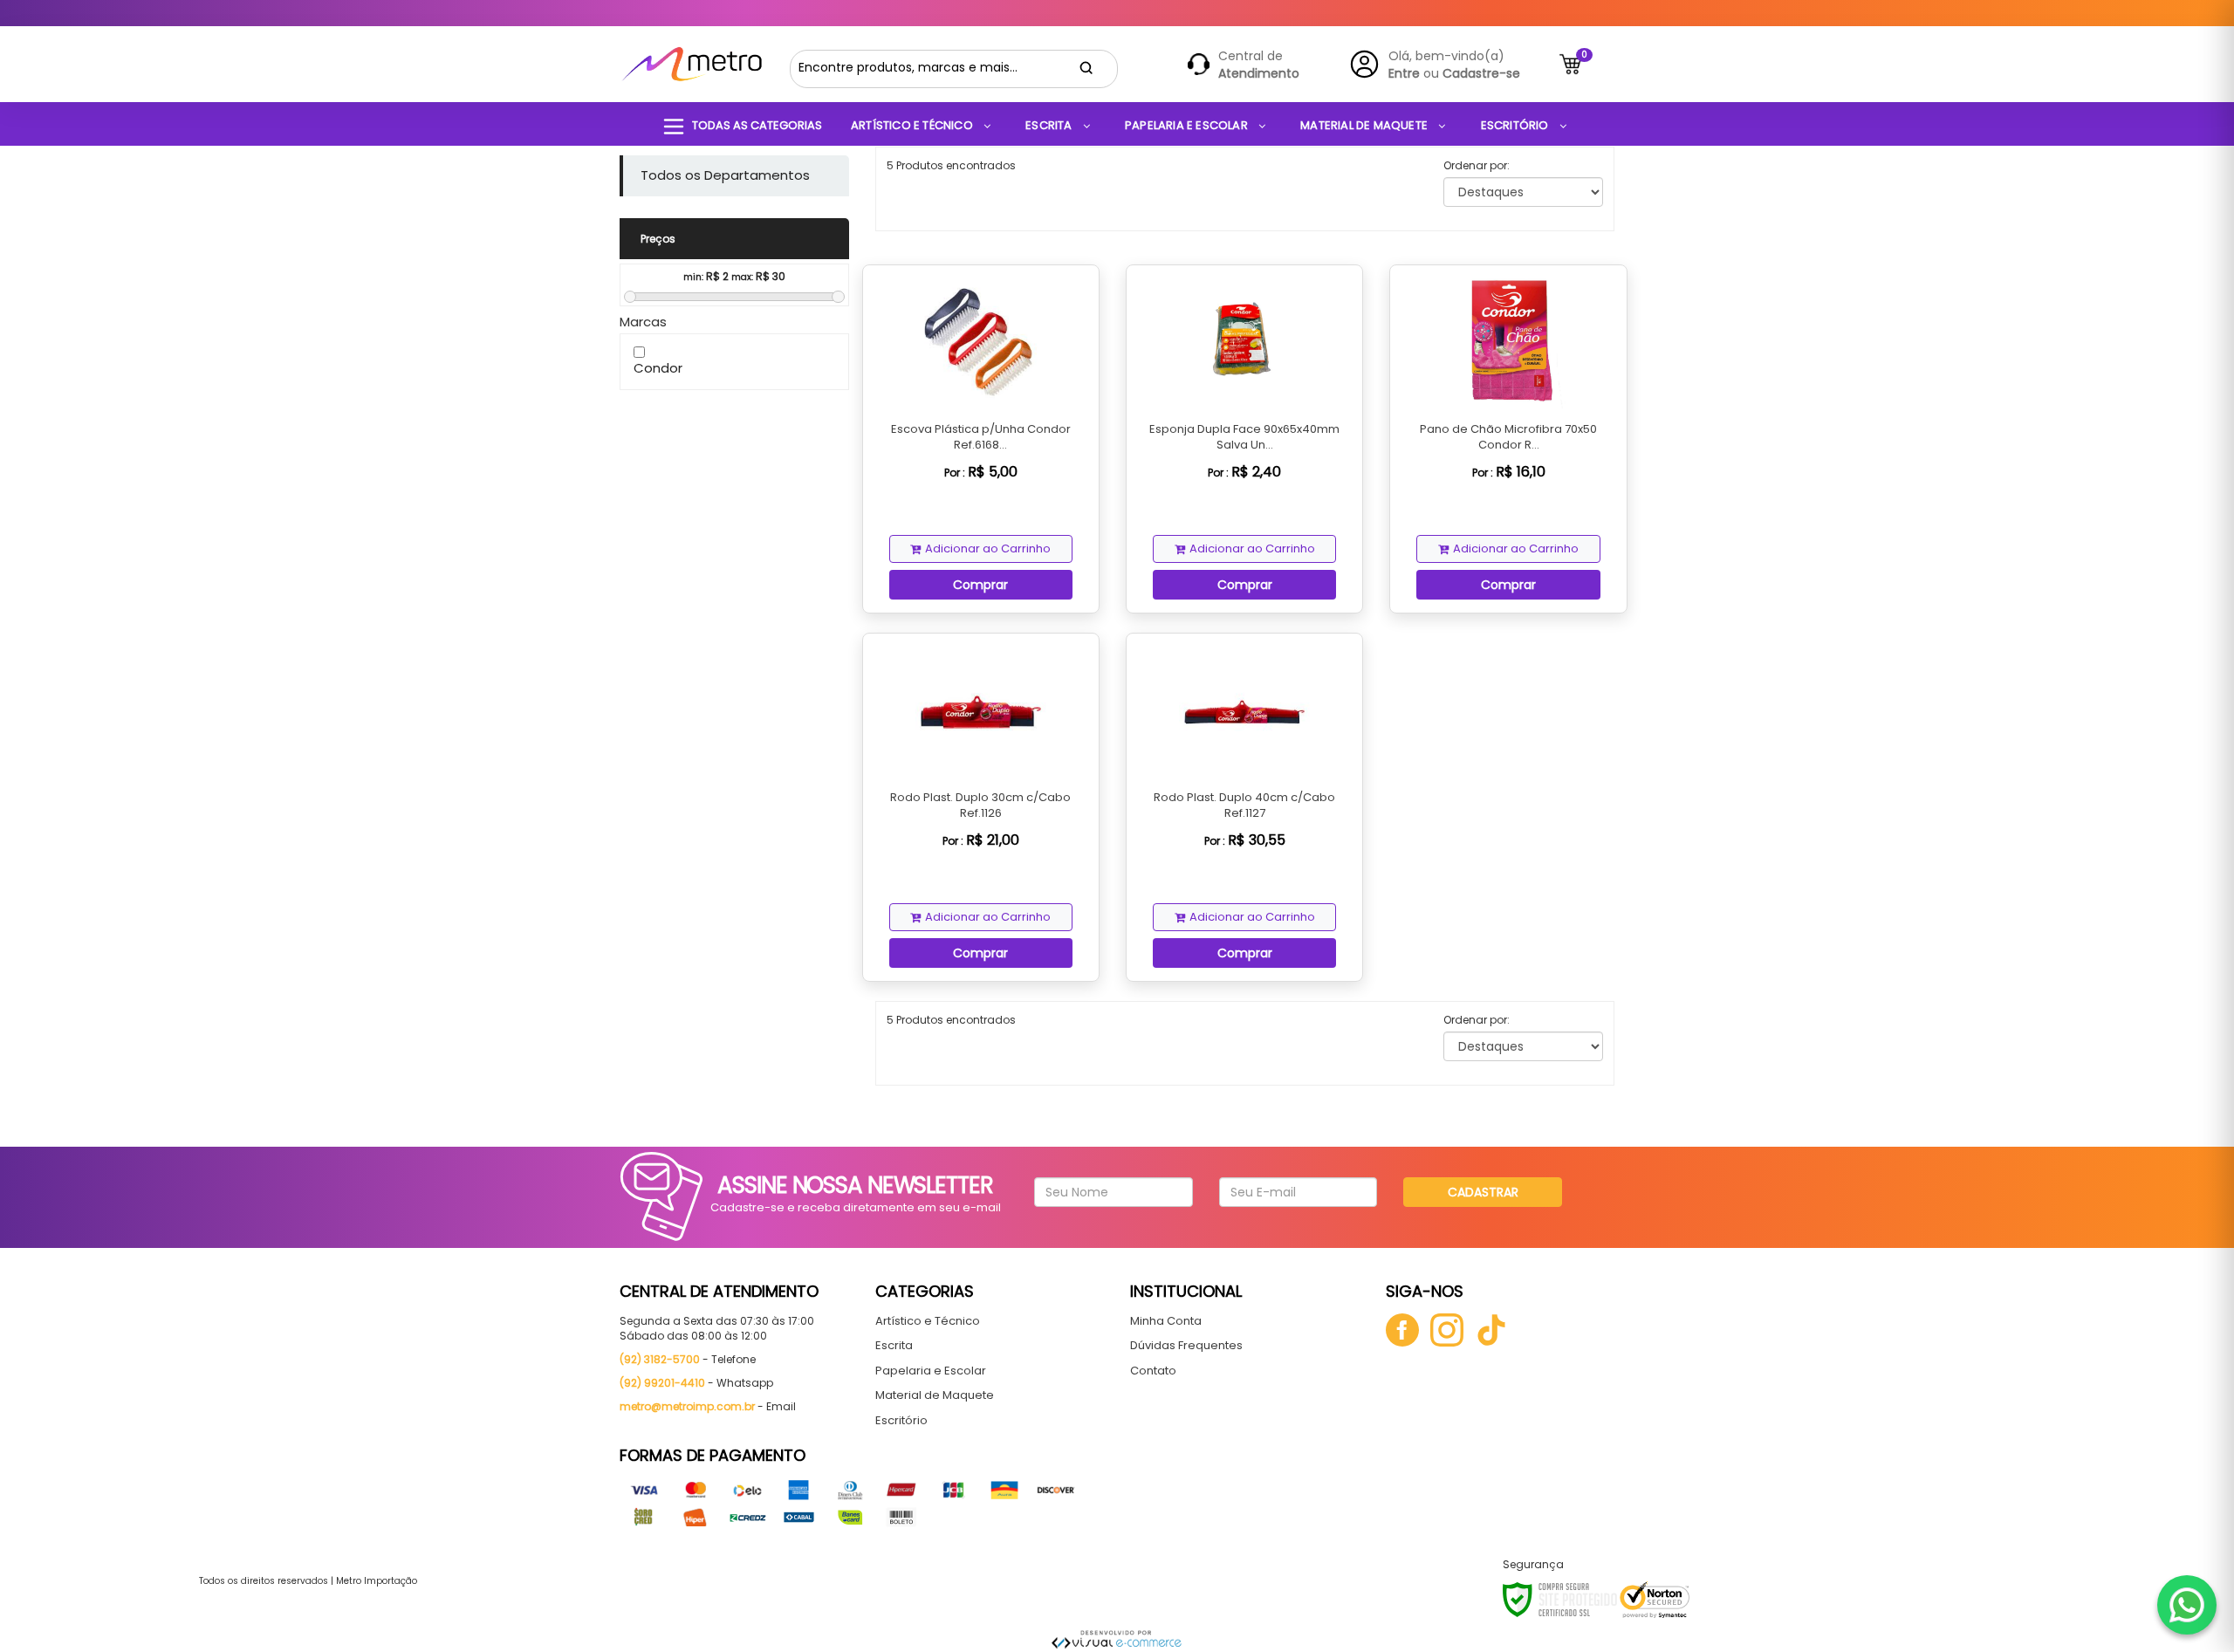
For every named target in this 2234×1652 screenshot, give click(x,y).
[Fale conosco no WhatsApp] (2187, 1605)
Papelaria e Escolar (931, 1371)
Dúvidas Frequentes (1186, 1345)
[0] (1570, 64)
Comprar (980, 585)
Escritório (901, 1420)
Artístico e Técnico (928, 1321)
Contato (1153, 1371)
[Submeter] (1086, 68)
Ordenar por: (1477, 165)
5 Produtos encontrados (951, 165)
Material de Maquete (935, 1395)
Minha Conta (1166, 1321)
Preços (658, 239)
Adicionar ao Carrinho (988, 548)
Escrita (894, 1345)
